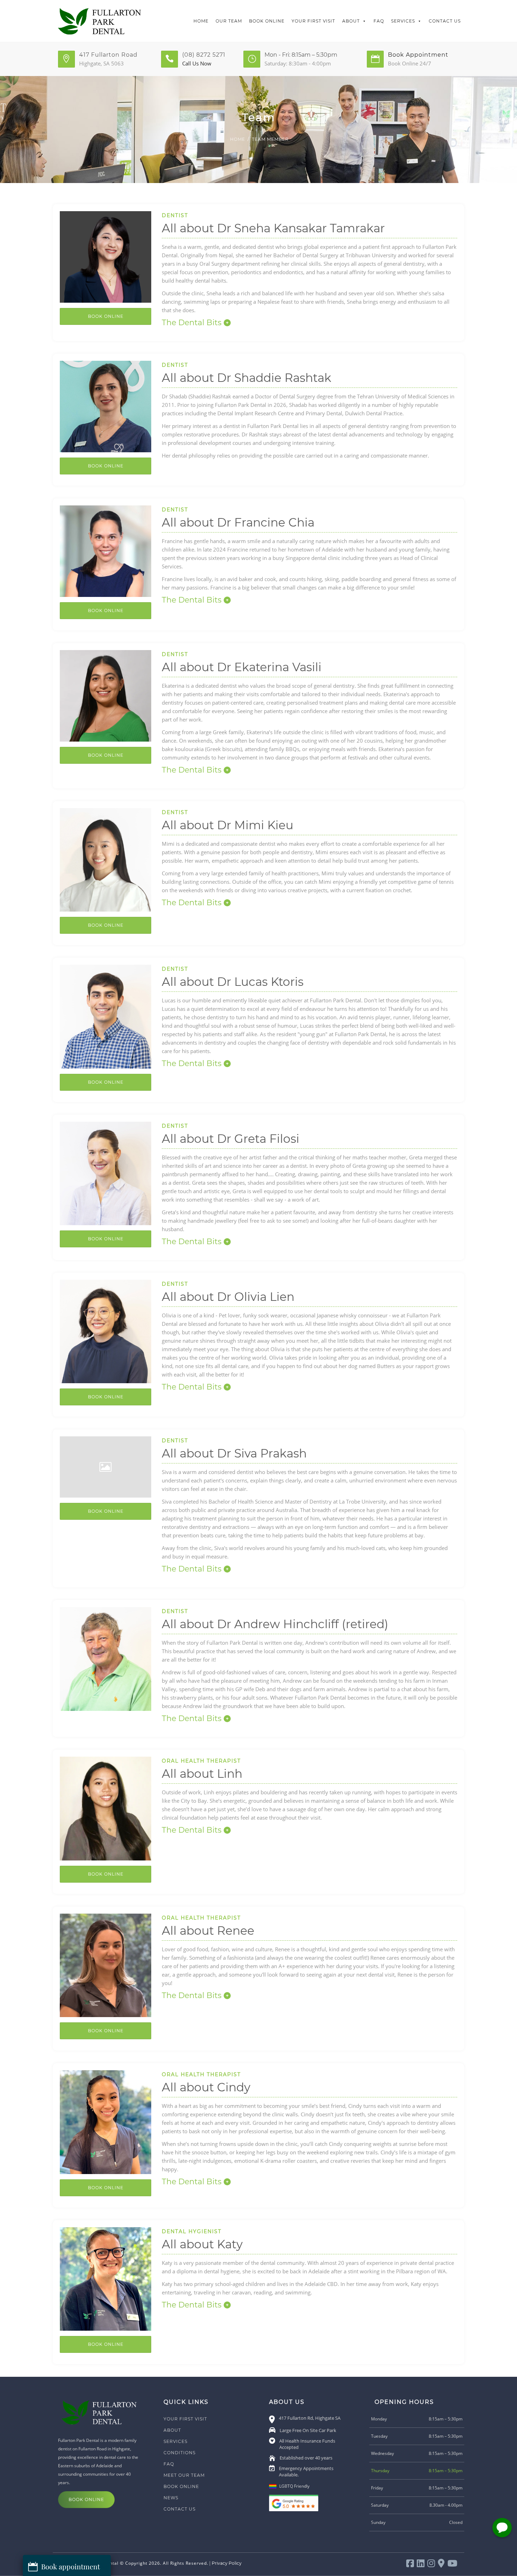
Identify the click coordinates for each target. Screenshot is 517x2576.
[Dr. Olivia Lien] (106, 1331)
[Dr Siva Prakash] (106, 1466)
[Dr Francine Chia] (106, 550)
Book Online (267, 21)
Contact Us (445, 21)
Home (201, 21)
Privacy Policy (227, 2563)
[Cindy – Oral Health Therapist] (106, 2121)
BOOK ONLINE (106, 610)
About (351, 21)
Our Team (229, 21)
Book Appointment (418, 55)
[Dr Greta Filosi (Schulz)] (106, 1173)
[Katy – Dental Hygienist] (106, 2278)
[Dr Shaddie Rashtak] (106, 406)
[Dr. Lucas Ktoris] (106, 1016)
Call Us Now (197, 63)
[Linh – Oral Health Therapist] (106, 1808)
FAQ (379, 21)
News (171, 2498)
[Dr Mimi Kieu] (106, 859)
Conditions (180, 2453)
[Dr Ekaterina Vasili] (106, 695)
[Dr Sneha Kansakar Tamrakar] (106, 256)
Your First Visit (313, 21)
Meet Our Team (184, 2475)
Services (403, 21)
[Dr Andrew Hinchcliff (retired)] (106, 1658)
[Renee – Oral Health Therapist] (106, 1965)
